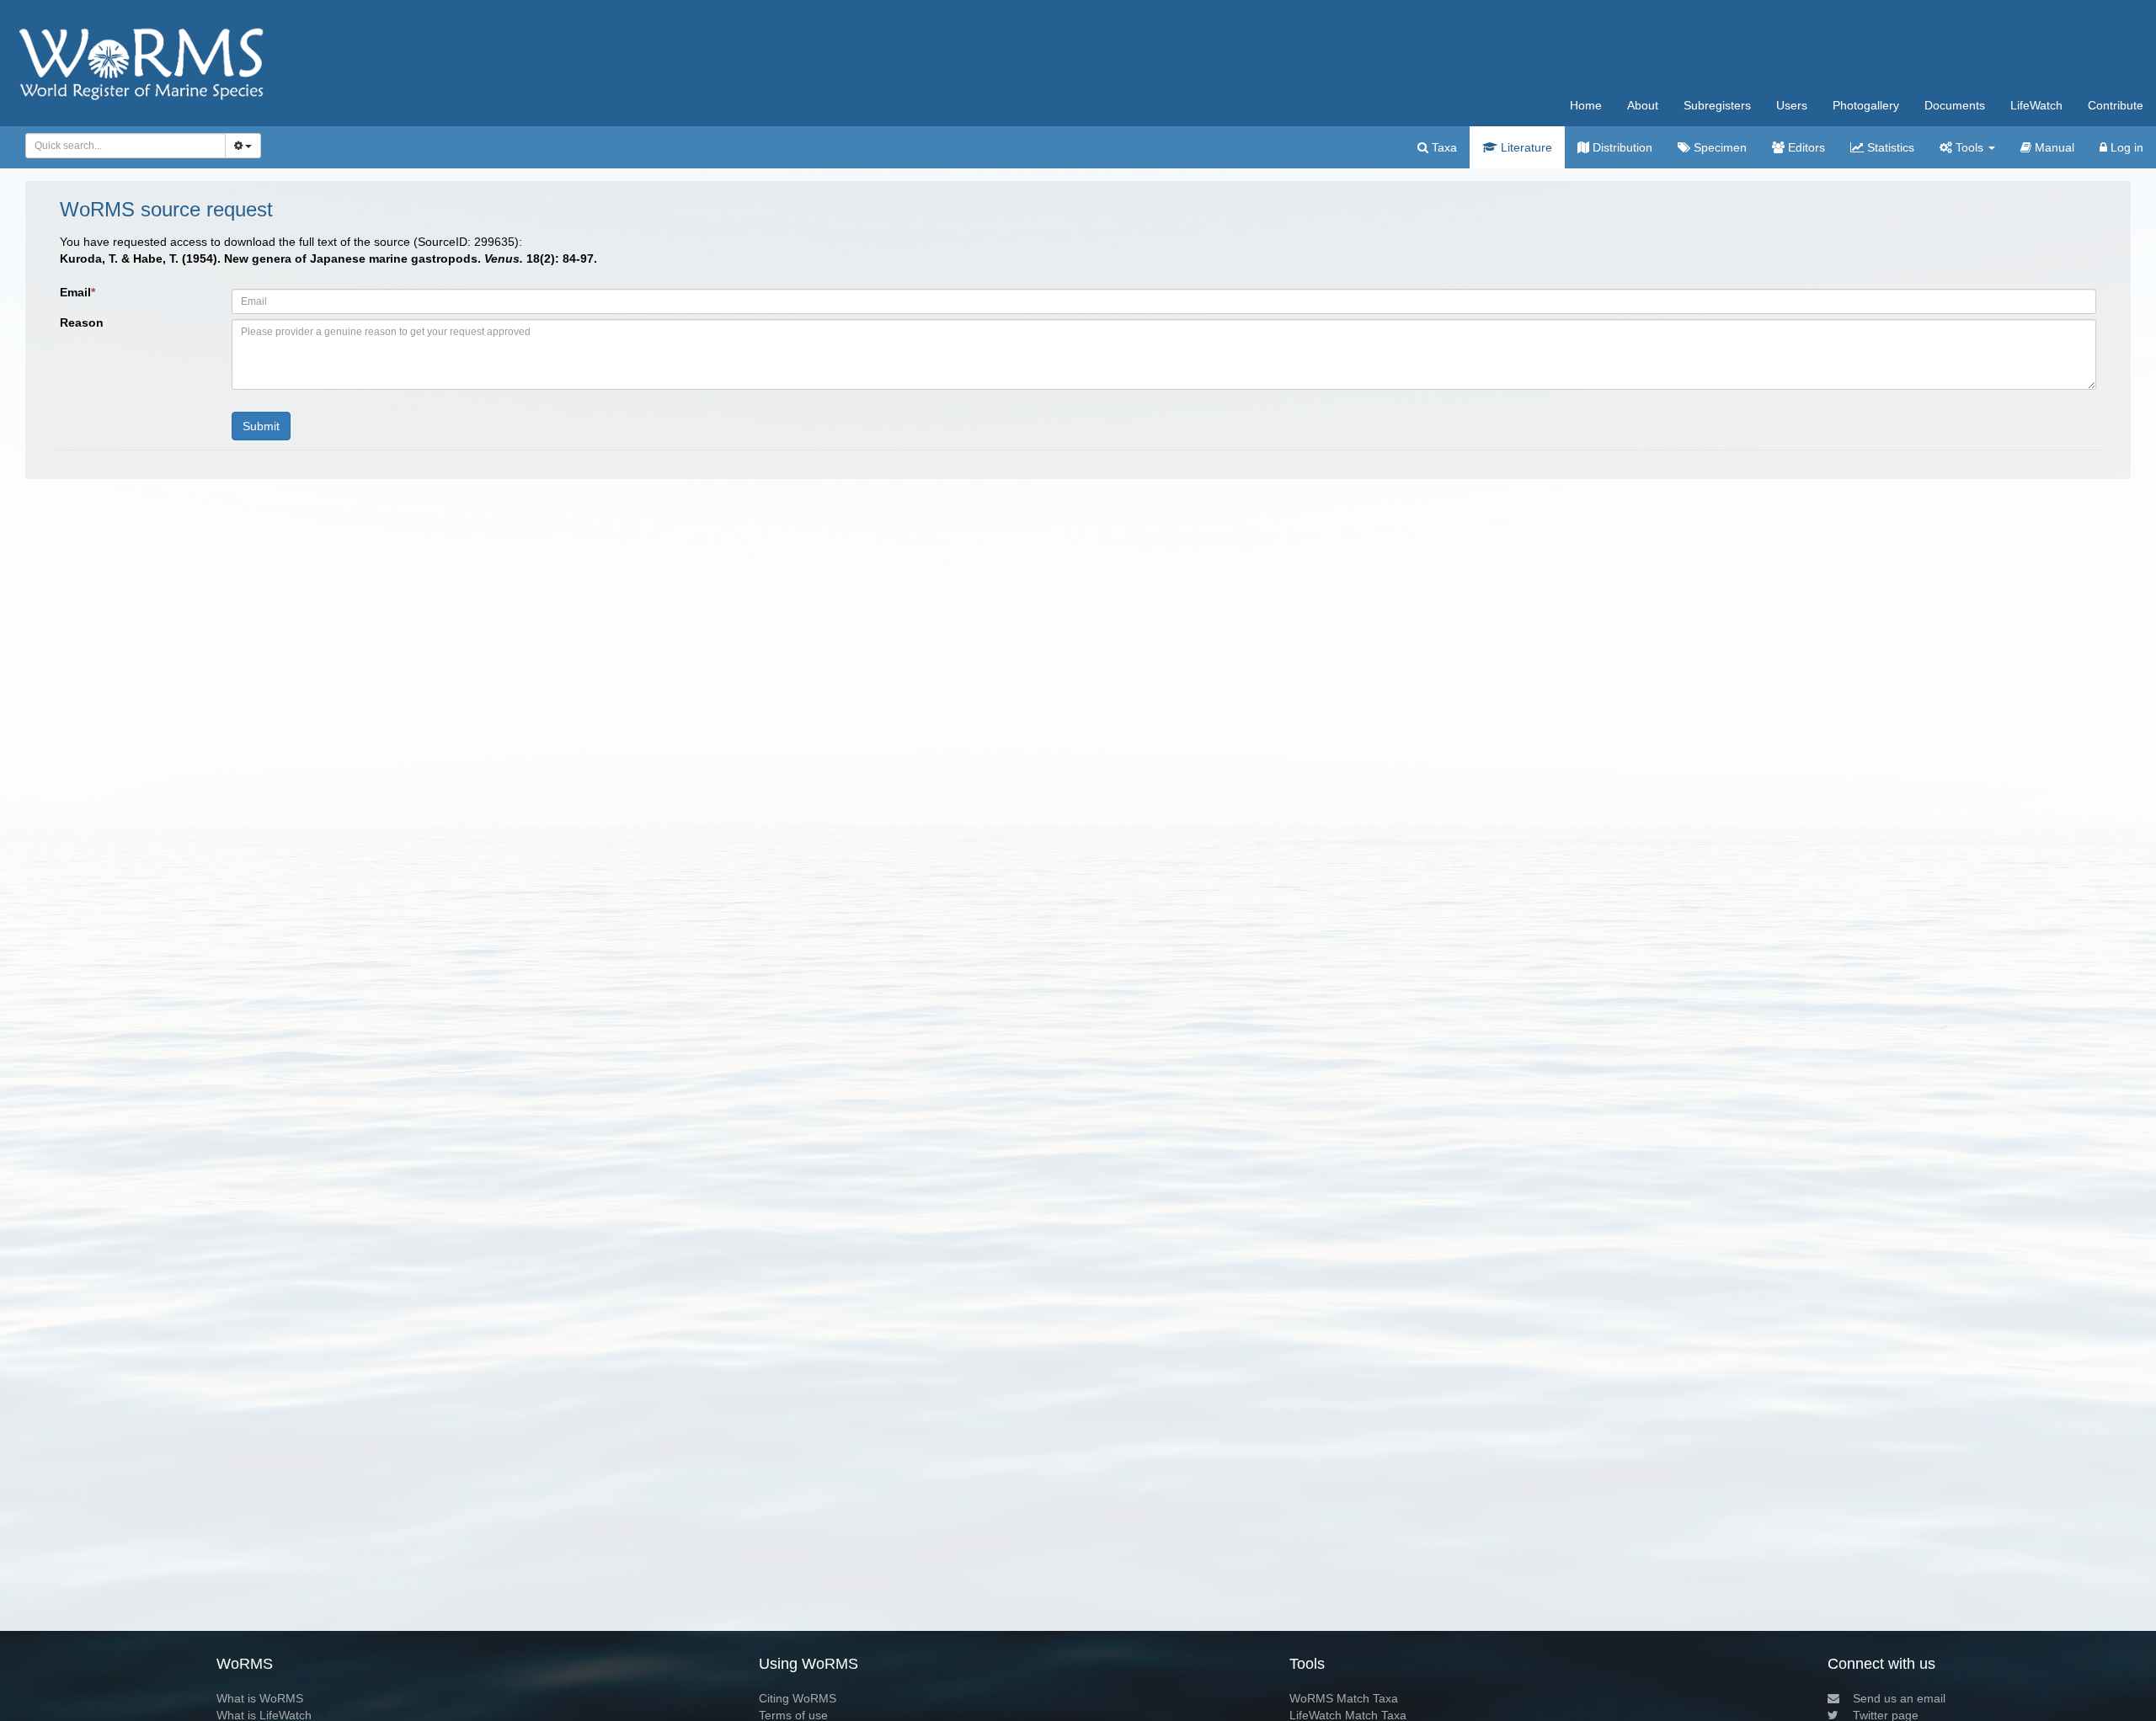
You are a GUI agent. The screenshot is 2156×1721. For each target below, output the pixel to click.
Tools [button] (1969, 147)
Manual (2053, 147)
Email (77, 292)
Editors (1805, 147)
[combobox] (125, 146)
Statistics (1889, 147)
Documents (1955, 105)
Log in (2125, 147)
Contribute (2116, 105)
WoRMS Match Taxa (1344, 1698)
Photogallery (1866, 105)
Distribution (1621, 147)
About (1643, 105)
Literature (1525, 147)
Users (1792, 105)
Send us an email (1899, 1698)
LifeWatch (2036, 105)
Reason (82, 322)
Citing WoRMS (798, 1698)
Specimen (1718, 147)
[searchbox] (121, 146)
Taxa (1443, 147)
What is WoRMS (260, 1698)
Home (1586, 105)
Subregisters (1717, 105)
